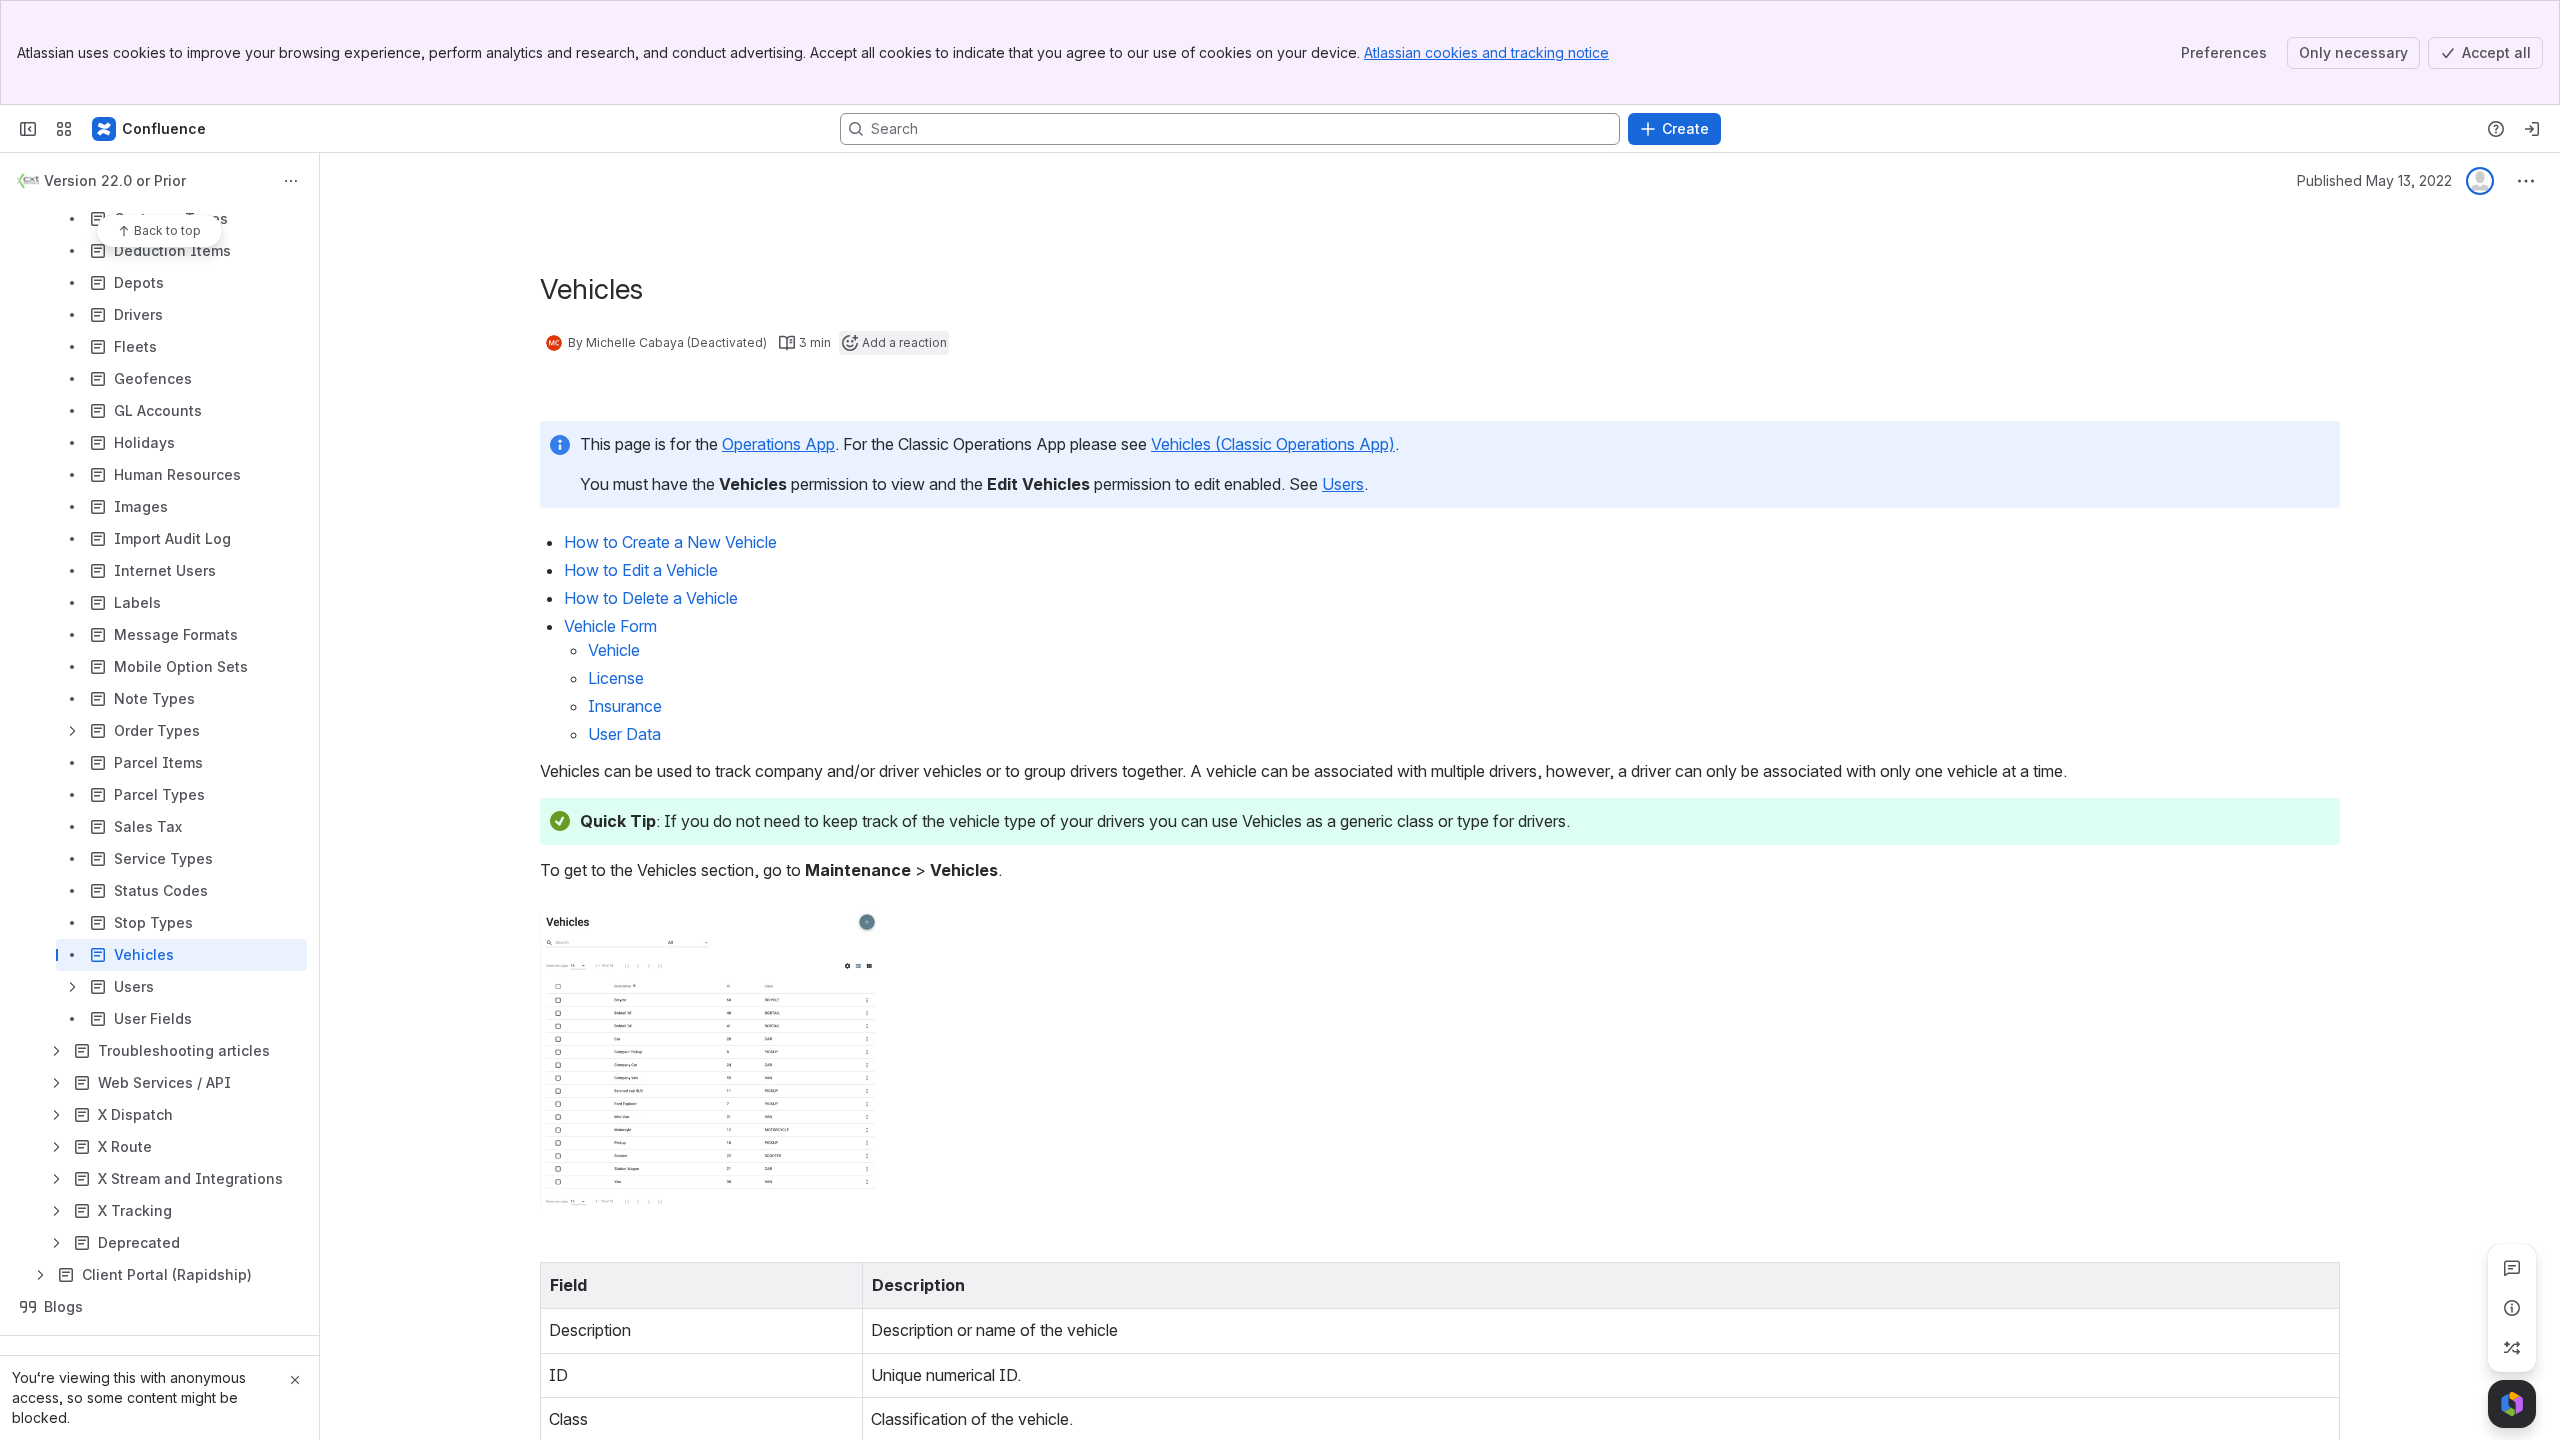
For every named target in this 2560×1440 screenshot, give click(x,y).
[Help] (2496, 129)
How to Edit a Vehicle (641, 570)
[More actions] (291, 181)
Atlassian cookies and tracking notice (1486, 52)
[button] (842, 1283)
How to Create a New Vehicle (672, 542)
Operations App (778, 444)
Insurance (625, 706)
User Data (624, 734)
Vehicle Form (612, 626)
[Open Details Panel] (2512, 1308)
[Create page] (2512, 1348)
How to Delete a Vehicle (651, 598)
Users (1343, 484)
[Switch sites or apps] (64, 129)
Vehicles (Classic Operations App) (1273, 444)
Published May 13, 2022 (2374, 180)
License (616, 678)
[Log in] (2532, 129)
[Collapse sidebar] (28, 129)
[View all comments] (2512, 1268)
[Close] (295, 1380)
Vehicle (614, 650)
